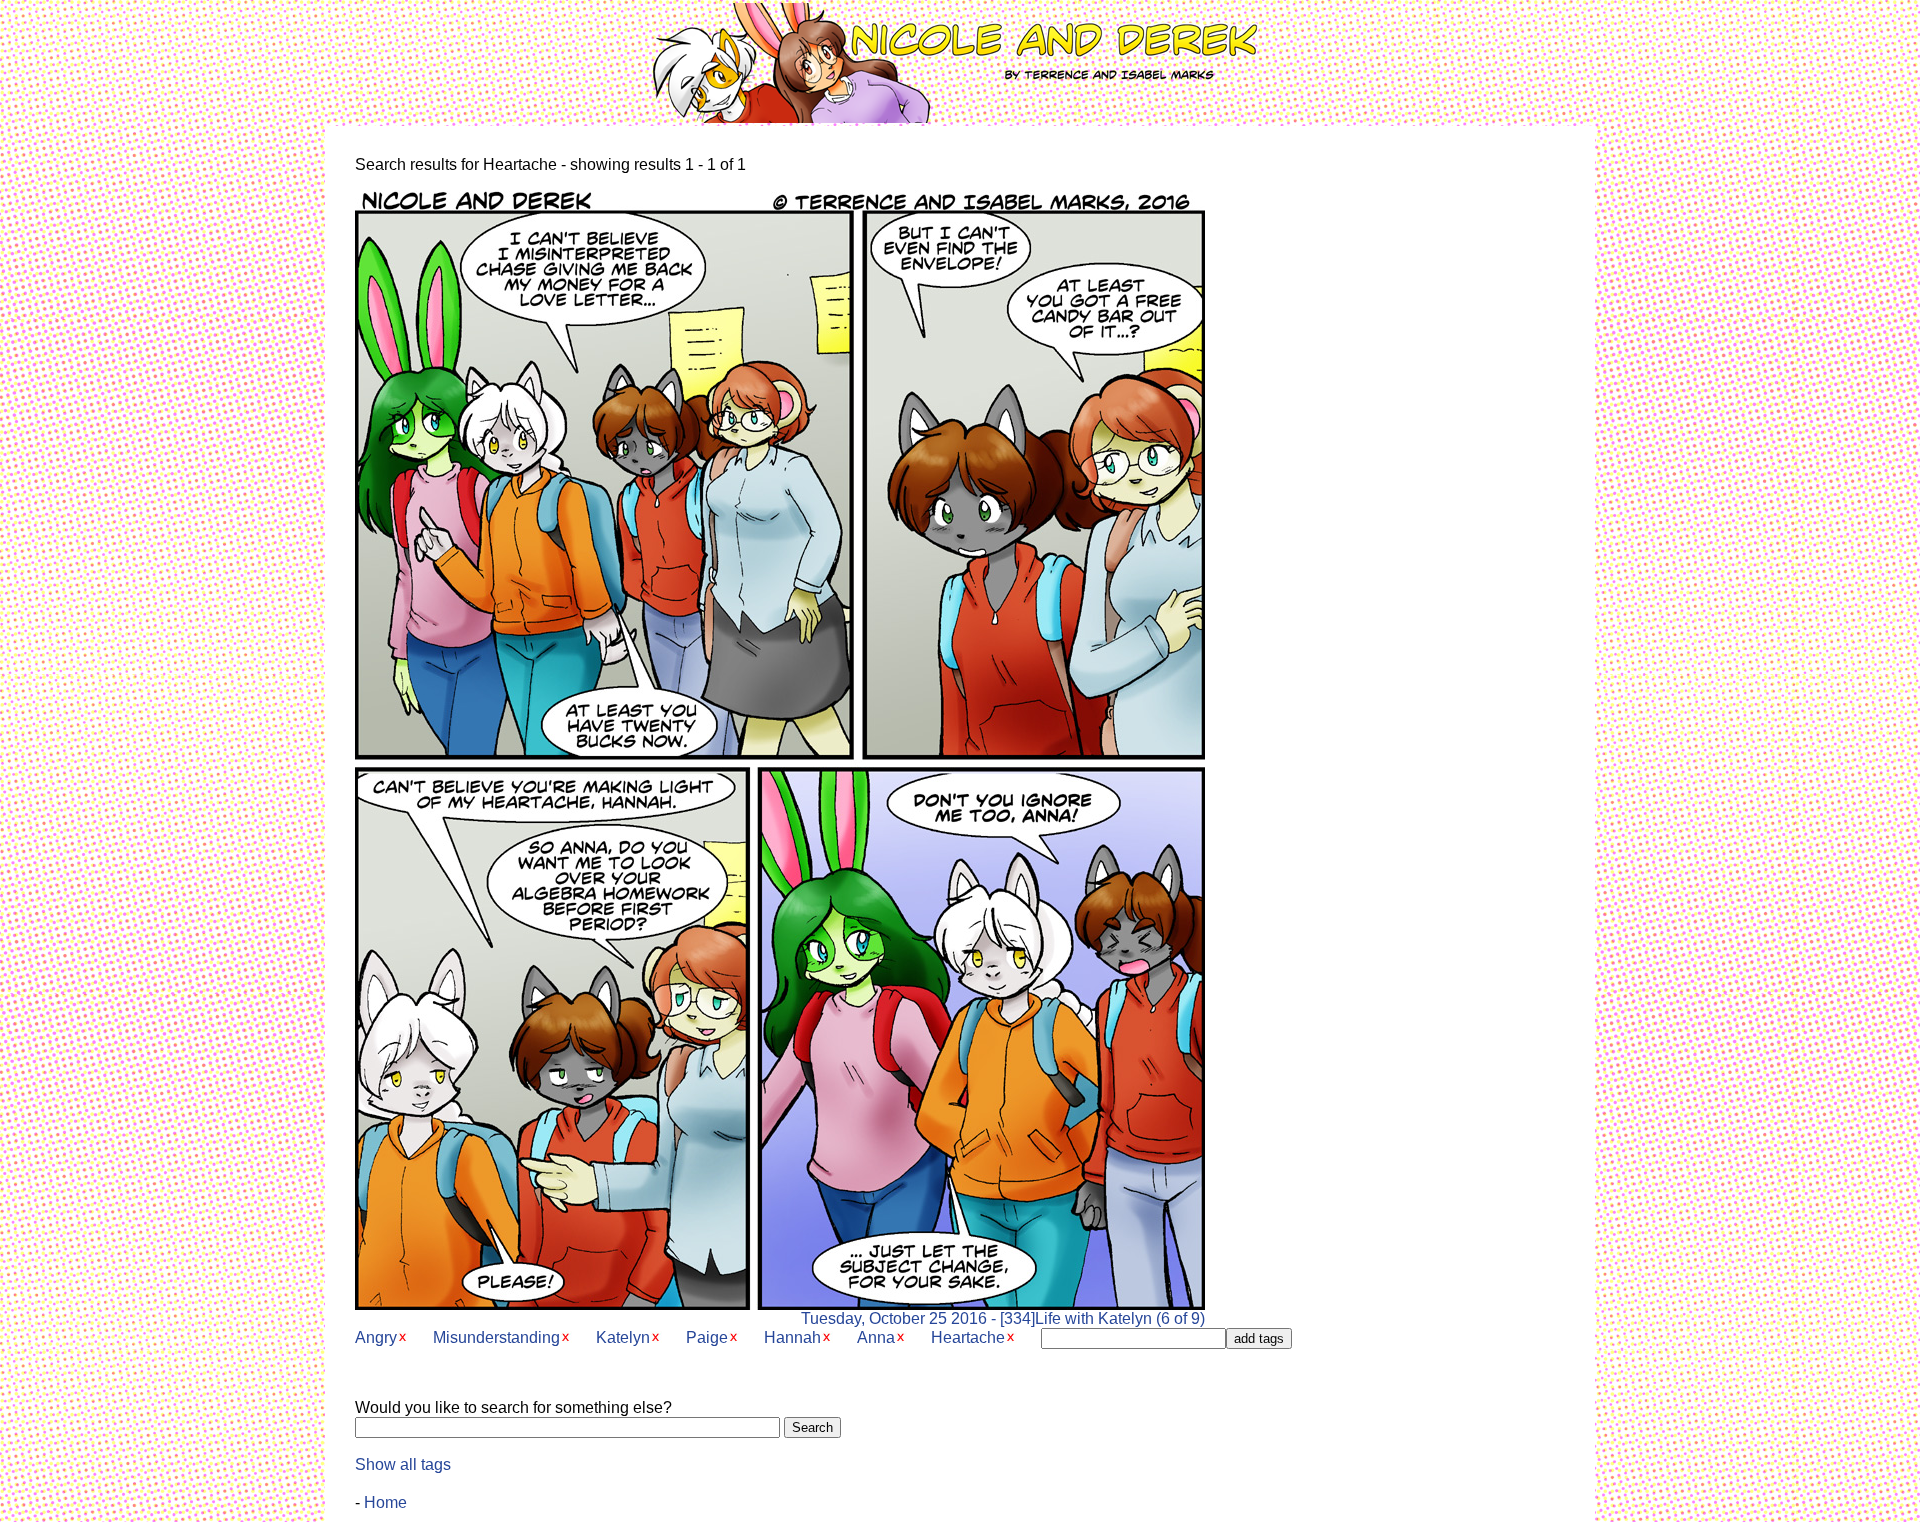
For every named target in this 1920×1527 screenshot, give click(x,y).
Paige (707, 1337)
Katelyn (623, 1337)
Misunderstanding (496, 1337)
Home (385, 1502)
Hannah (792, 1337)
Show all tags (403, 1464)
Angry (376, 1337)
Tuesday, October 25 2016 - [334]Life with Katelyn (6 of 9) (1003, 1318)
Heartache (968, 1337)
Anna (876, 1337)
